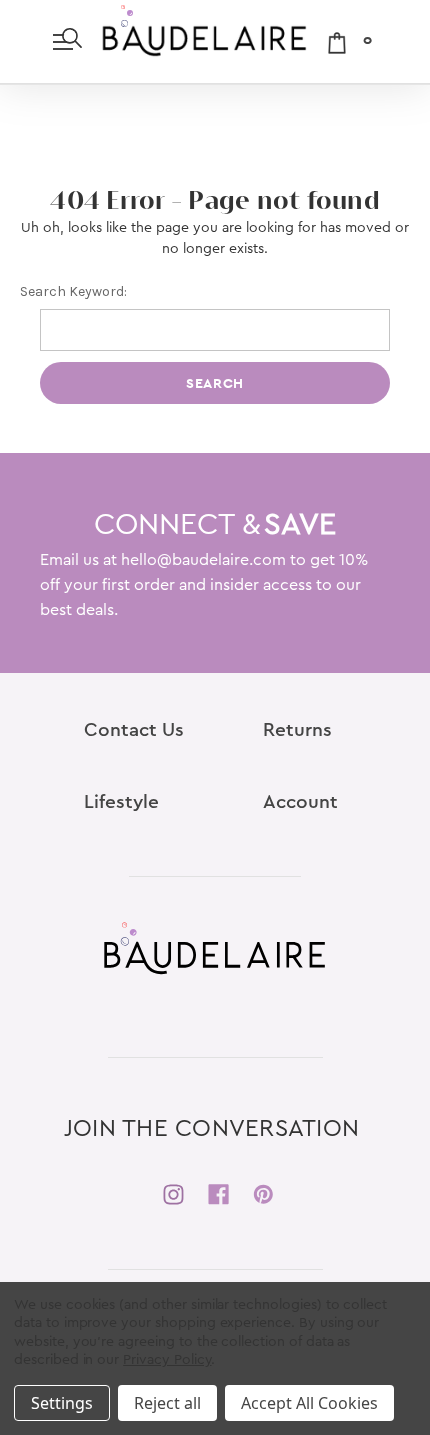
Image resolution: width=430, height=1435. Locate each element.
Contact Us (134, 730)
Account (300, 802)
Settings (62, 1403)
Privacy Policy (167, 1360)
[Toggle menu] (67, 41)
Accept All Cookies (309, 1403)
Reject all (167, 1403)
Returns (297, 730)
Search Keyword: (73, 291)
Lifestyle (121, 802)
